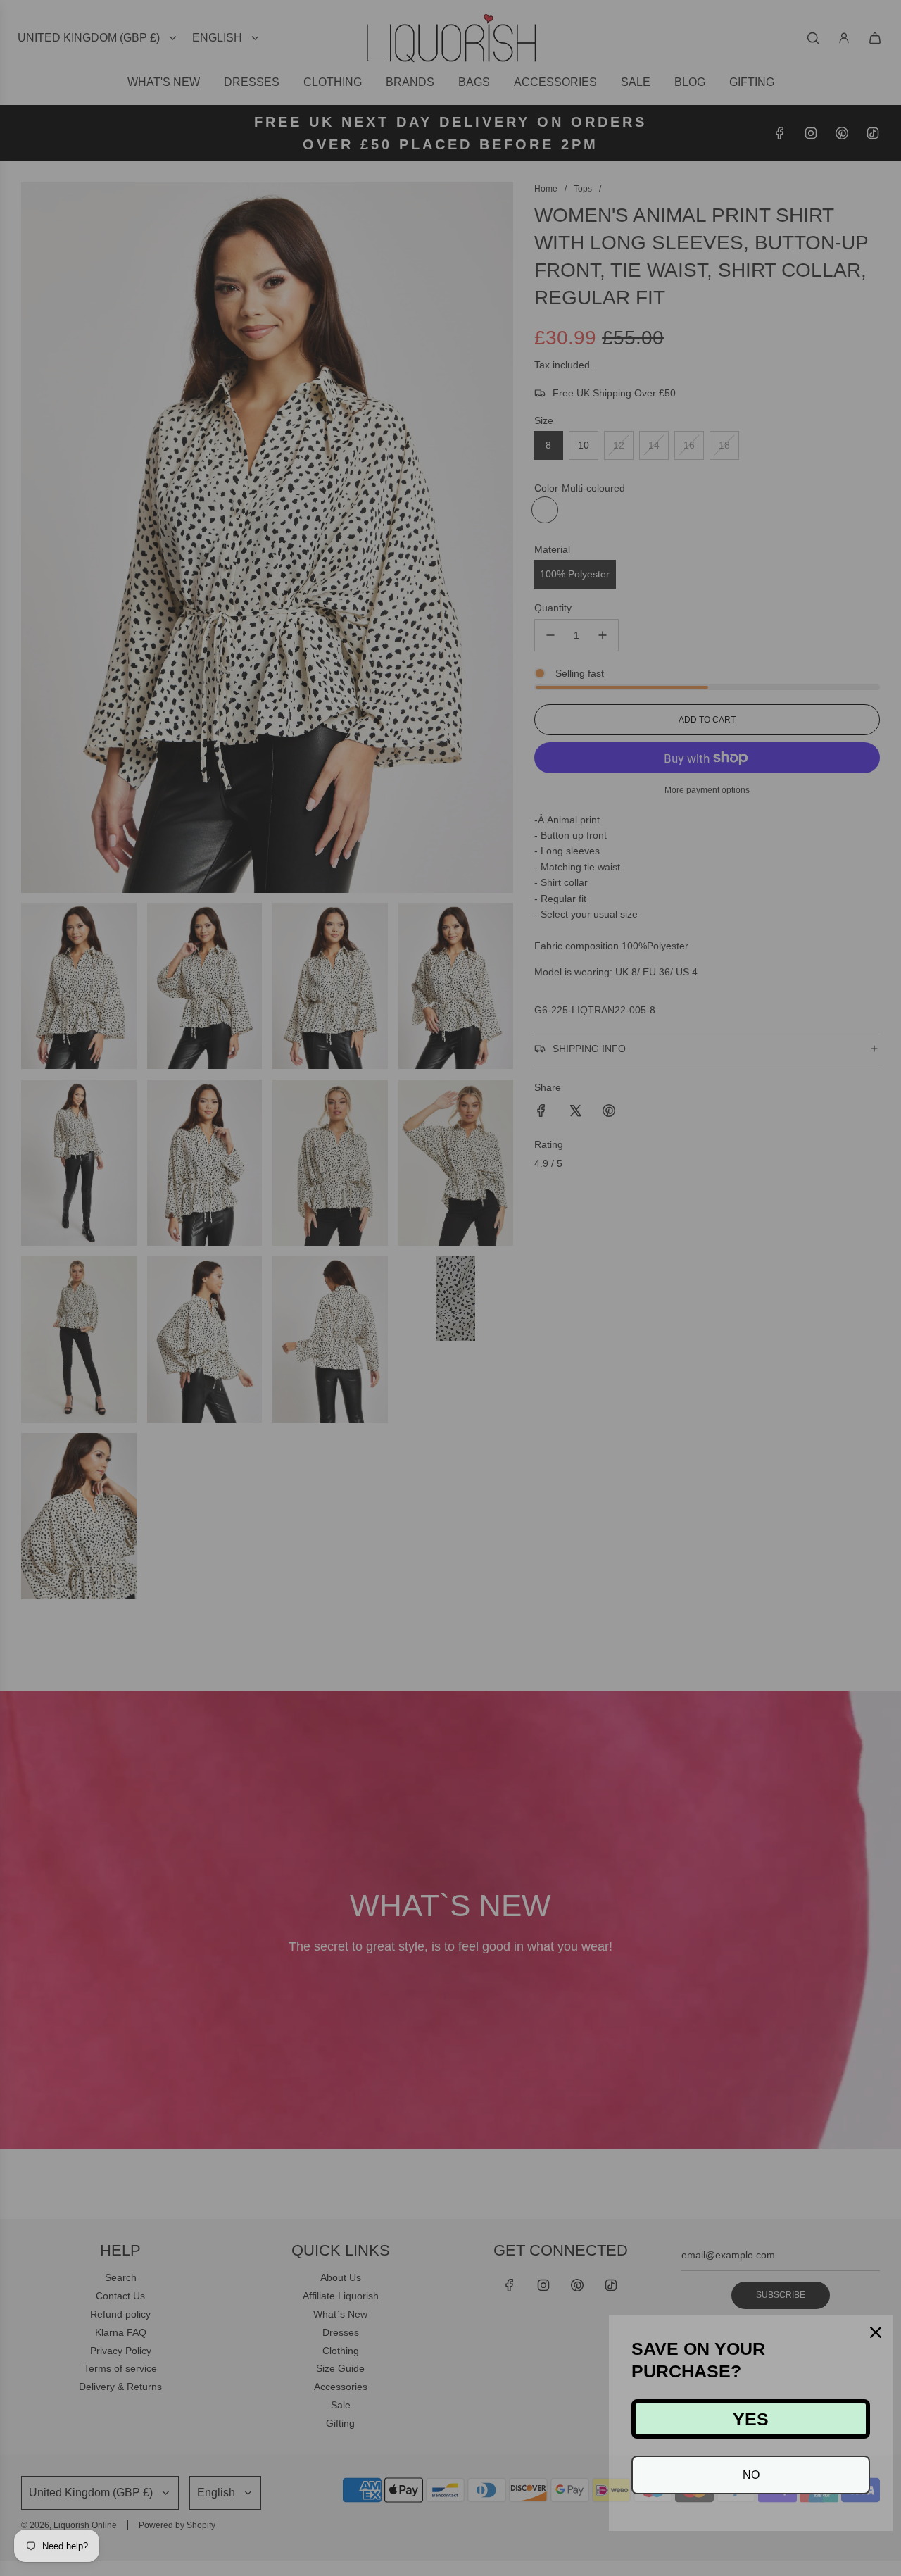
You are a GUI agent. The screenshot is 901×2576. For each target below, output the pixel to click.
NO (751, 2475)
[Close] (876, 2332)
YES (751, 2419)
